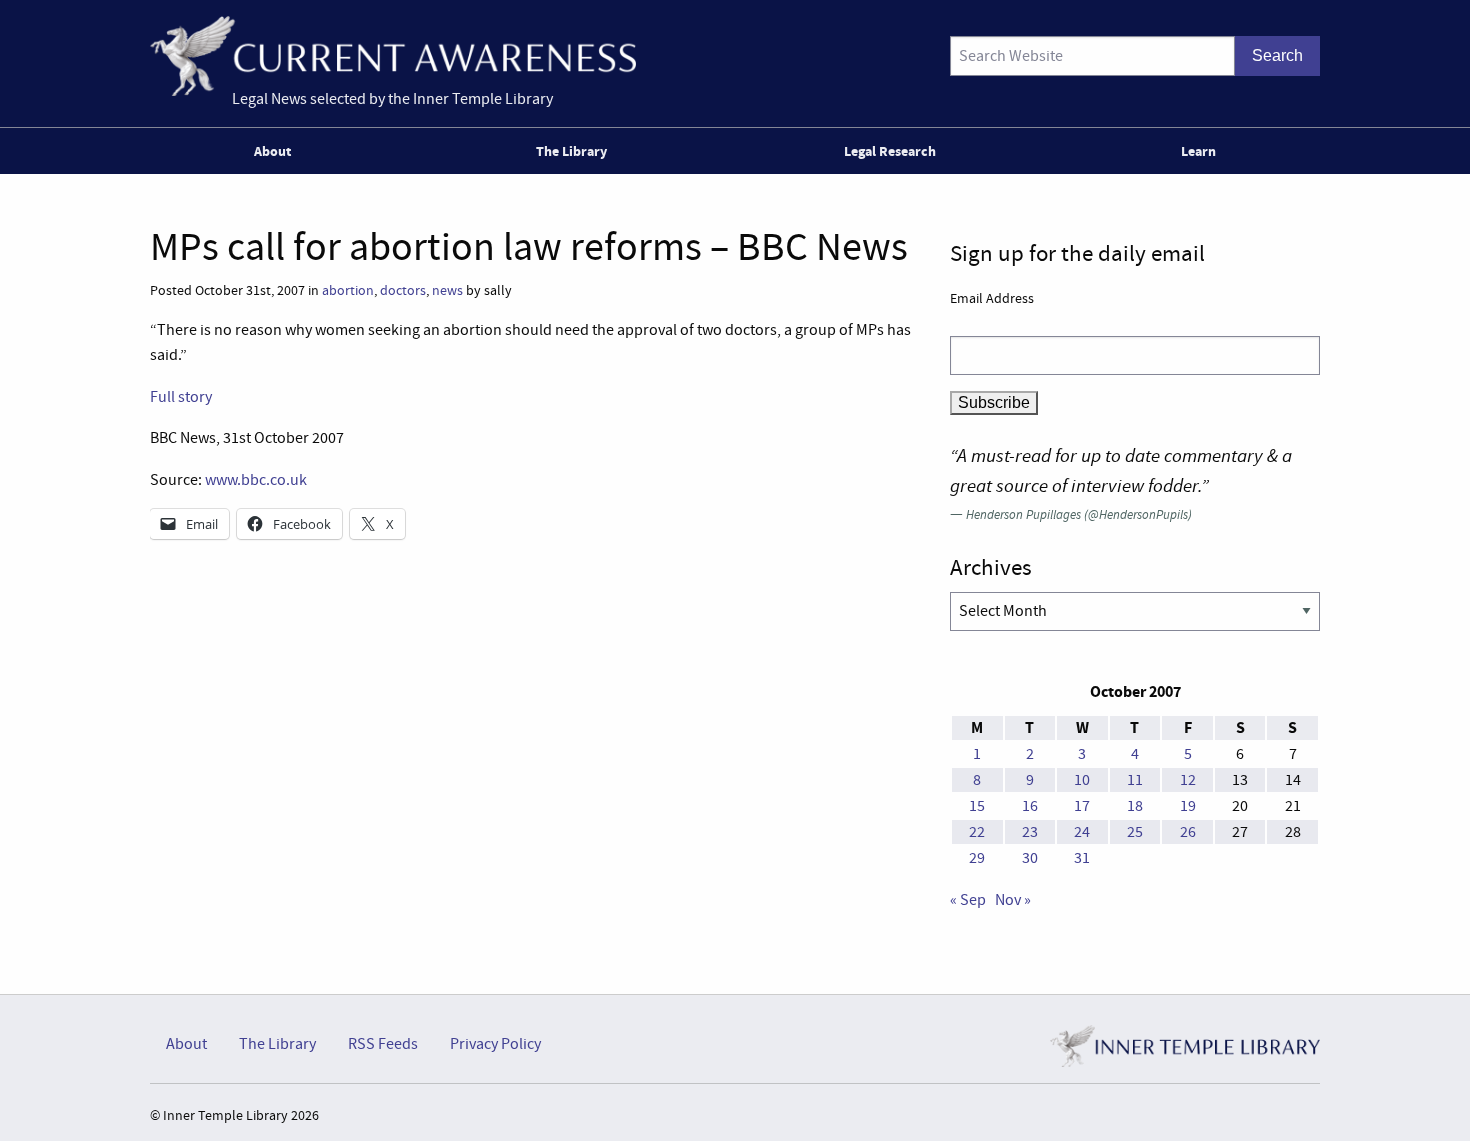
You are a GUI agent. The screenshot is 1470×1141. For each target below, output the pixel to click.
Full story (181, 397)
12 (1188, 780)
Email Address (992, 298)
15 (977, 806)
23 (1030, 832)
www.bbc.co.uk (256, 480)
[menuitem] (276, 151)
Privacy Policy (495, 1044)
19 (1188, 806)
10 (1082, 780)
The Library (571, 151)
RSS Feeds (383, 1044)
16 (1030, 806)
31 (1082, 858)
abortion (348, 290)
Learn (1198, 151)
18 (1135, 806)
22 (977, 832)
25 (1135, 832)
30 (1030, 858)
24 (1082, 832)
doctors (403, 290)
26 (1188, 832)
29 (977, 858)
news (447, 290)
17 (1082, 806)
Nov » (1013, 900)
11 (1135, 780)
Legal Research (890, 151)
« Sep (968, 900)
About (272, 151)
